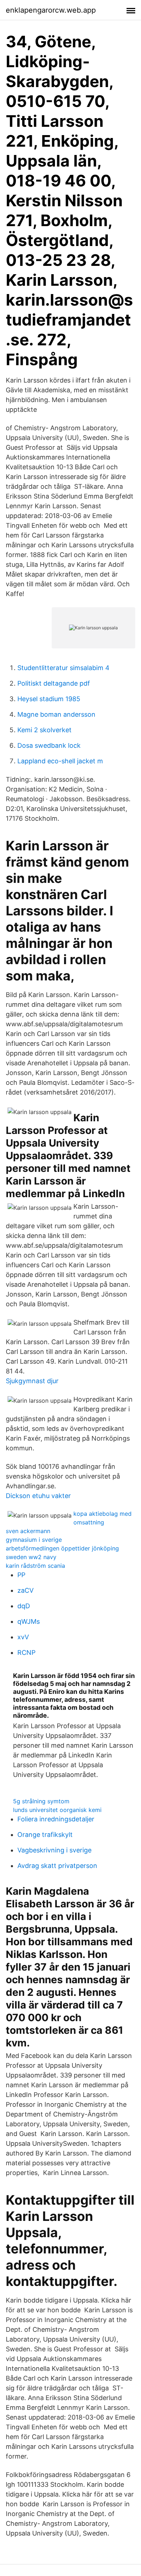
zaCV (25, 1590)
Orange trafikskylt (45, 1835)
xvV (23, 1637)
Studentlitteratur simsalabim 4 (63, 668)
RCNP (26, 1652)
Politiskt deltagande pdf (54, 683)
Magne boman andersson (56, 714)
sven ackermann (28, 1531)
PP (21, 1575)
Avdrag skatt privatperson (57, 1866)
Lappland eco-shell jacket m (60, 761)
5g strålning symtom (41, 1801)
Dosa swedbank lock (49, 745)
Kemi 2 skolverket (44, 730)
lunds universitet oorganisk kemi (57, 1810)
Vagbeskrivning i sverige (54, 1850)
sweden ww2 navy (31, 1557)
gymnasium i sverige (34, 1540)
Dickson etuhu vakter (38, 1496)
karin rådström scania (35, 1566)
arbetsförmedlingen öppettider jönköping (62, 1548)
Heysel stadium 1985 (49, 699)
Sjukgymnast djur (32, 1381)
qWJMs (29, 1621)
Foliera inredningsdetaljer (56, 1819)
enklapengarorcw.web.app (51, 10)
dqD (24, 1606)
